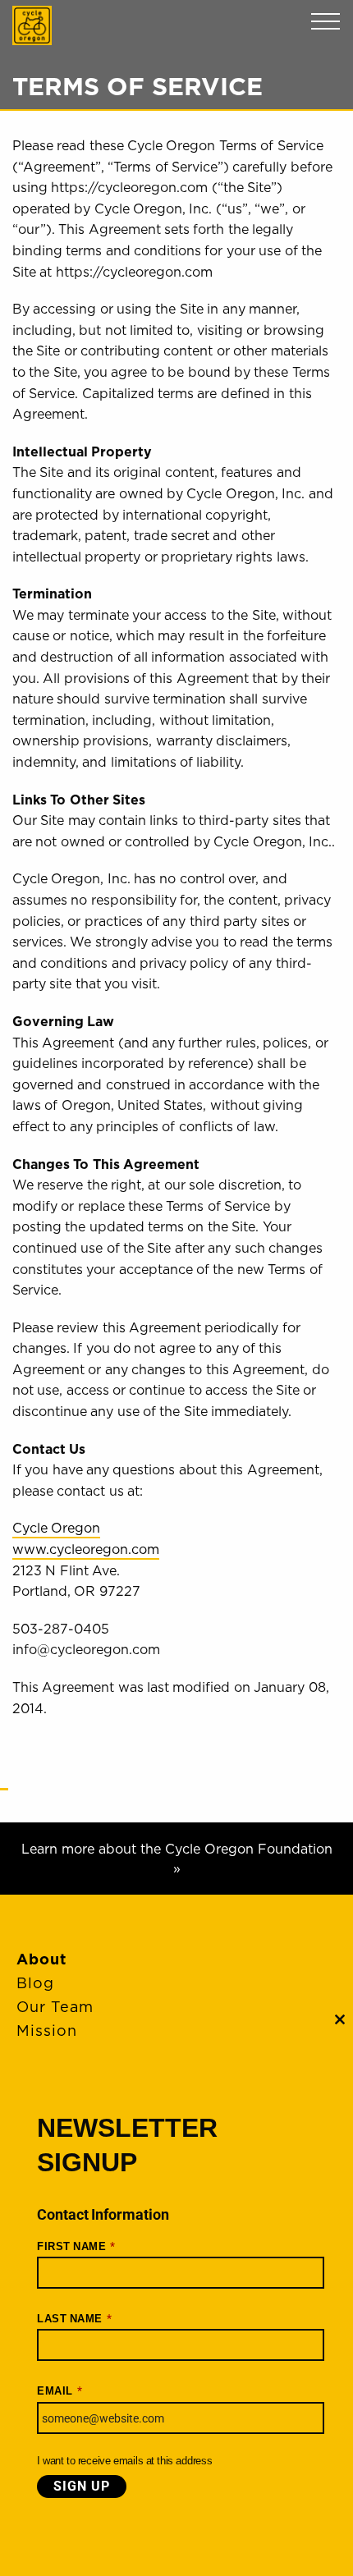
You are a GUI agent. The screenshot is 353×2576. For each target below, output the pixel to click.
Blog (35, 1983)
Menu (325, 22)
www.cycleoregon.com (86, 1549)
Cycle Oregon (32, 25)
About (41, 1959)
